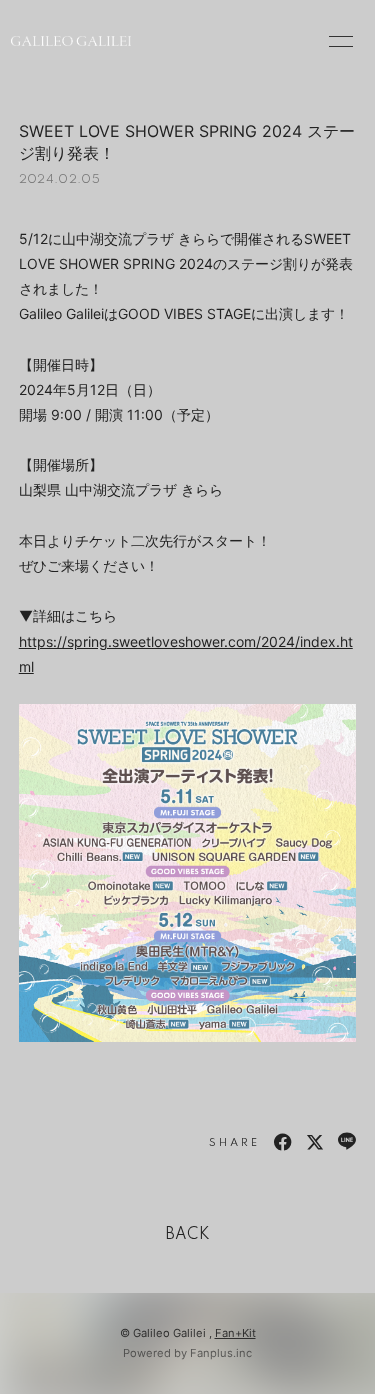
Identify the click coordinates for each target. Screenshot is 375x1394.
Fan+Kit (235, 1333)
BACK (188, 1235)
